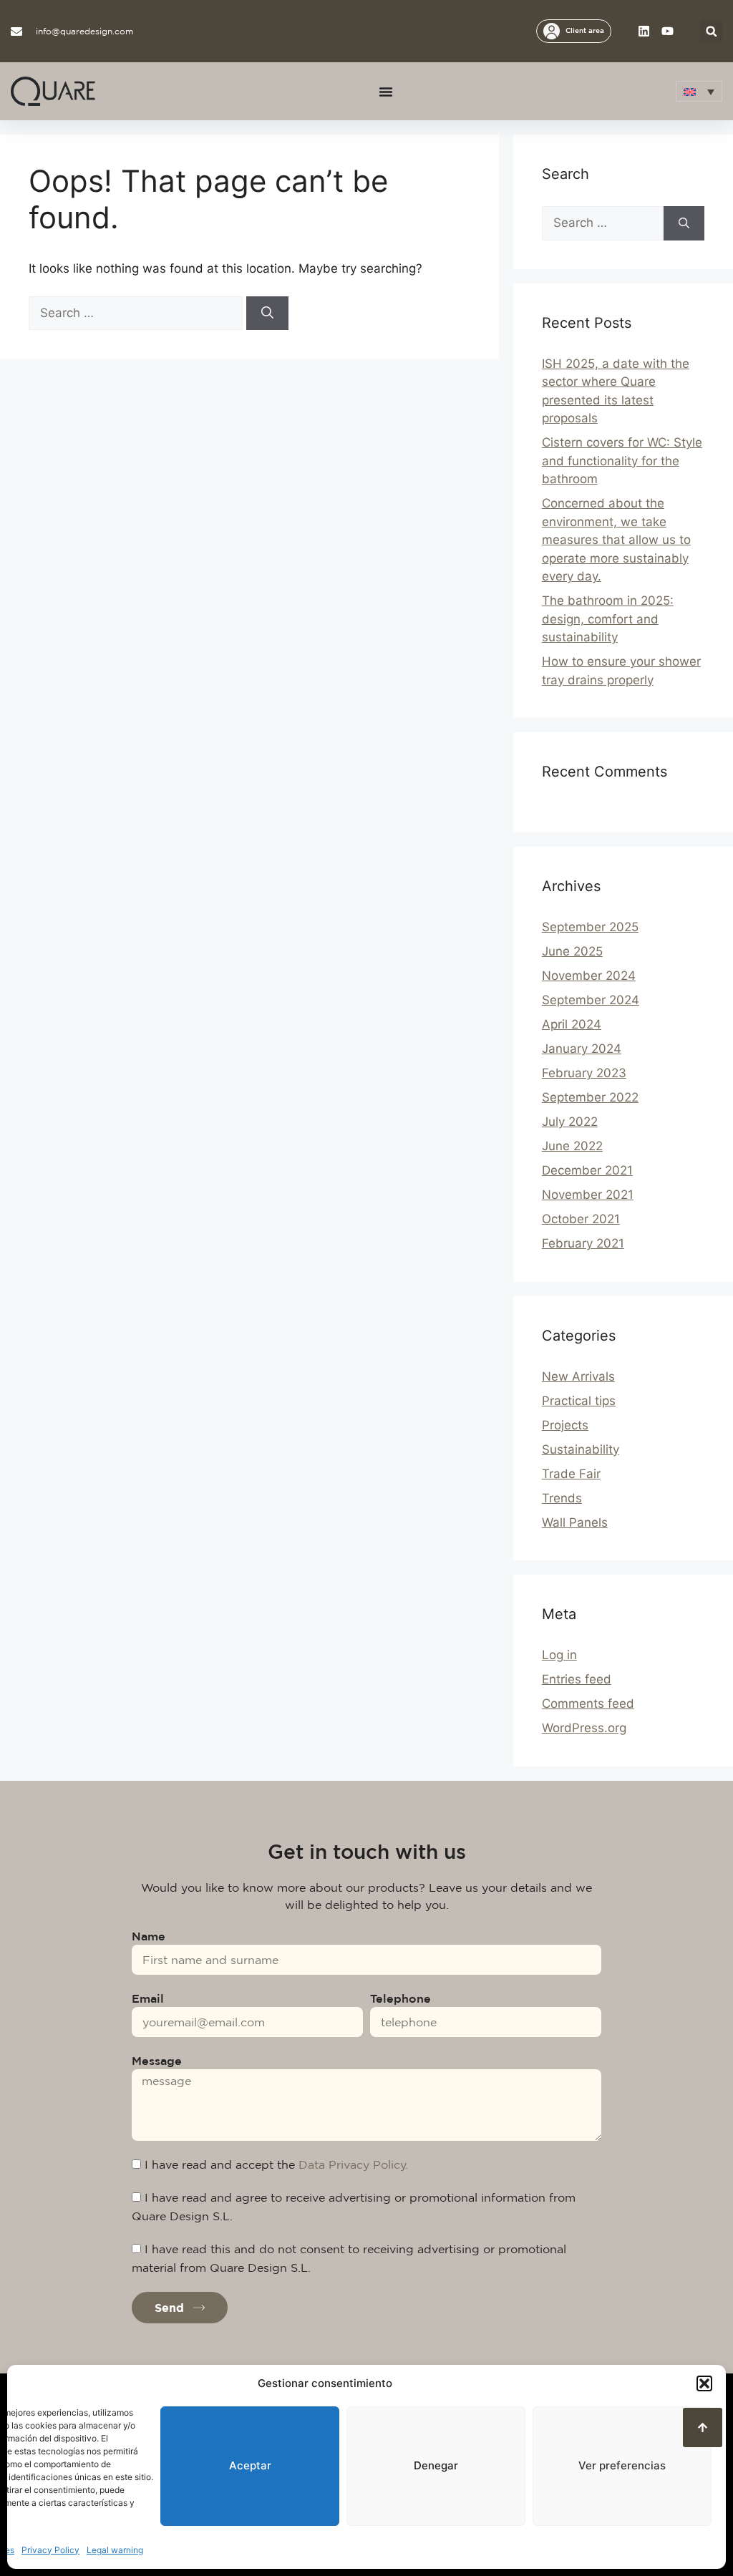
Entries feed (577, 1679)
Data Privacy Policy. (353, 2164)
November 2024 (589, 976)
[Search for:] (137, 313)
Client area (585, 30)
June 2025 (572, 951)
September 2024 (591, 1000)
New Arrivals (578, 1376)
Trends (562, 1498)
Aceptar (250, 2465)
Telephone (401, 1998)
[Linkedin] (644, 31)
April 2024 (572, 1024)
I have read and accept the (276, 2164)
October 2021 (581, 1219)
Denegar (436, 2465)
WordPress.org (584, 1728)
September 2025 (590, 927)
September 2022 (590, 1097)
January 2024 (582, 1049)
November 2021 (588, 1195)
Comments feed (588, 1703)
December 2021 (587, 1170)
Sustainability (581, 1449)
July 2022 (570, 1122)
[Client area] (552, 31)
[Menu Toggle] (386, 92)
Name (149, 1936)
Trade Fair (571, 1474)
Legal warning (115, 2550)
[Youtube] (668, 31)
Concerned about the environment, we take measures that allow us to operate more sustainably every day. (616, 540)
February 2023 (584, 1073)
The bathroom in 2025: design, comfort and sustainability (608, 619)
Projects (565, 1425)
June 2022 (572, 1146)
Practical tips (579, 1401)
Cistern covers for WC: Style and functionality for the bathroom (622, 461)
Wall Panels (575, 1522)
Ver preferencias (622, 2465)
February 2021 (583, 1243)
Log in (559, 1655)
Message (157, 2061)
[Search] (267, 314)
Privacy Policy (50, 2550)
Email (148, 1998)
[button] (704, 2383)
